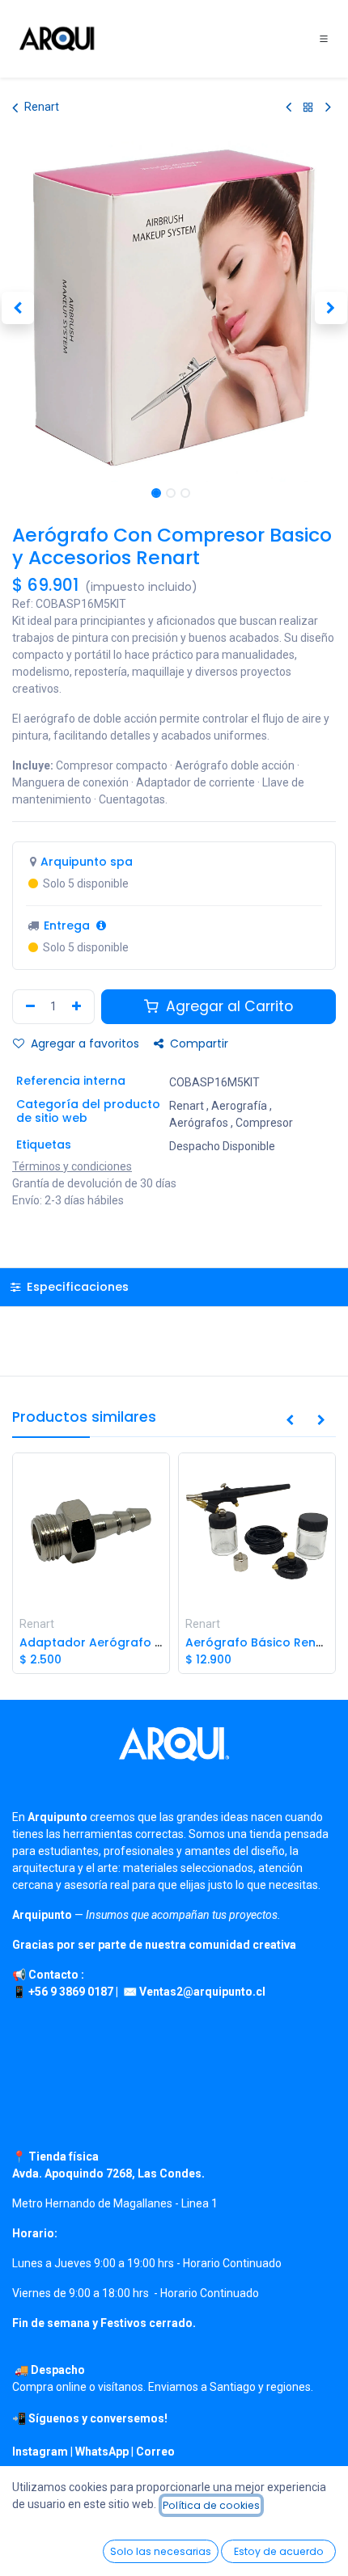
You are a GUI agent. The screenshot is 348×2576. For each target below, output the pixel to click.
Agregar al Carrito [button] (227, 1006)
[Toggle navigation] (324, 39)
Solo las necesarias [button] (161, 2551)
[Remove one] (28, 1007)
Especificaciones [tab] (76, 1287)
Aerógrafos (199, 1123)
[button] (17, 308)
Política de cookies (211, 2505)
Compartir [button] (197, 1043)
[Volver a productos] (308, 107)
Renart (42, 107)
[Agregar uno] (79, 1007)
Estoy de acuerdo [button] (279, 2551)
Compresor (264, 1123)
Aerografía (239, 1106)
